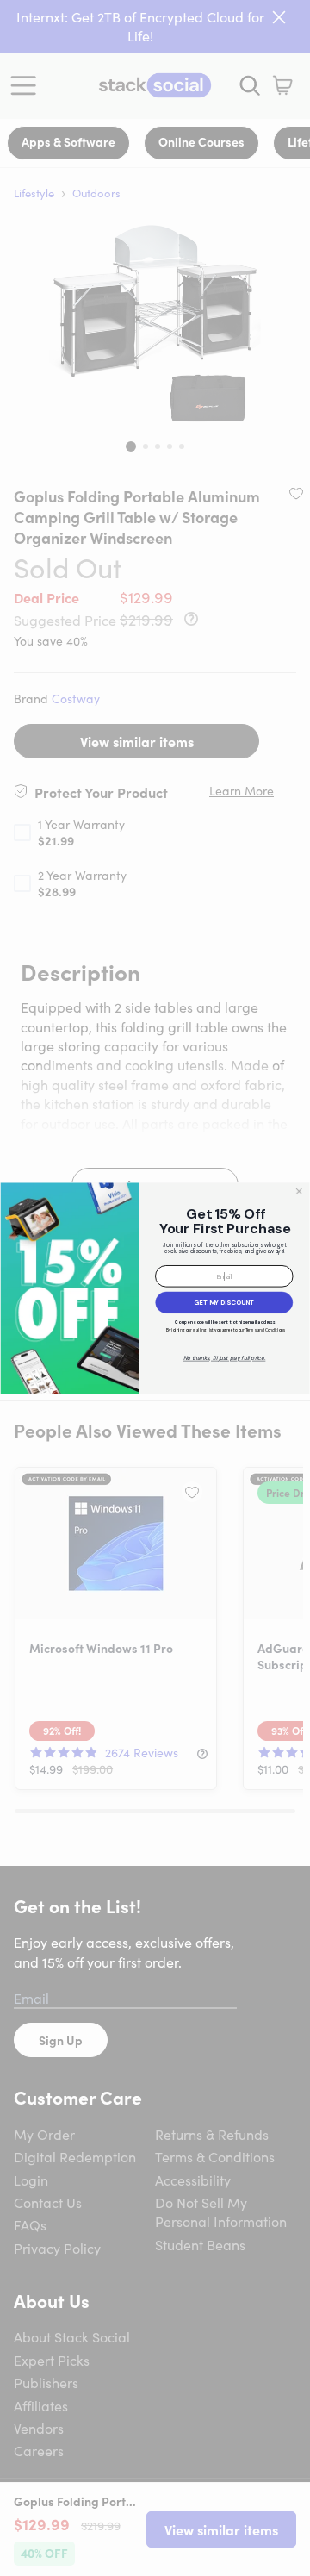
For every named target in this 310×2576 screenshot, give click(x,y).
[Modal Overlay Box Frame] (155, 1288)
